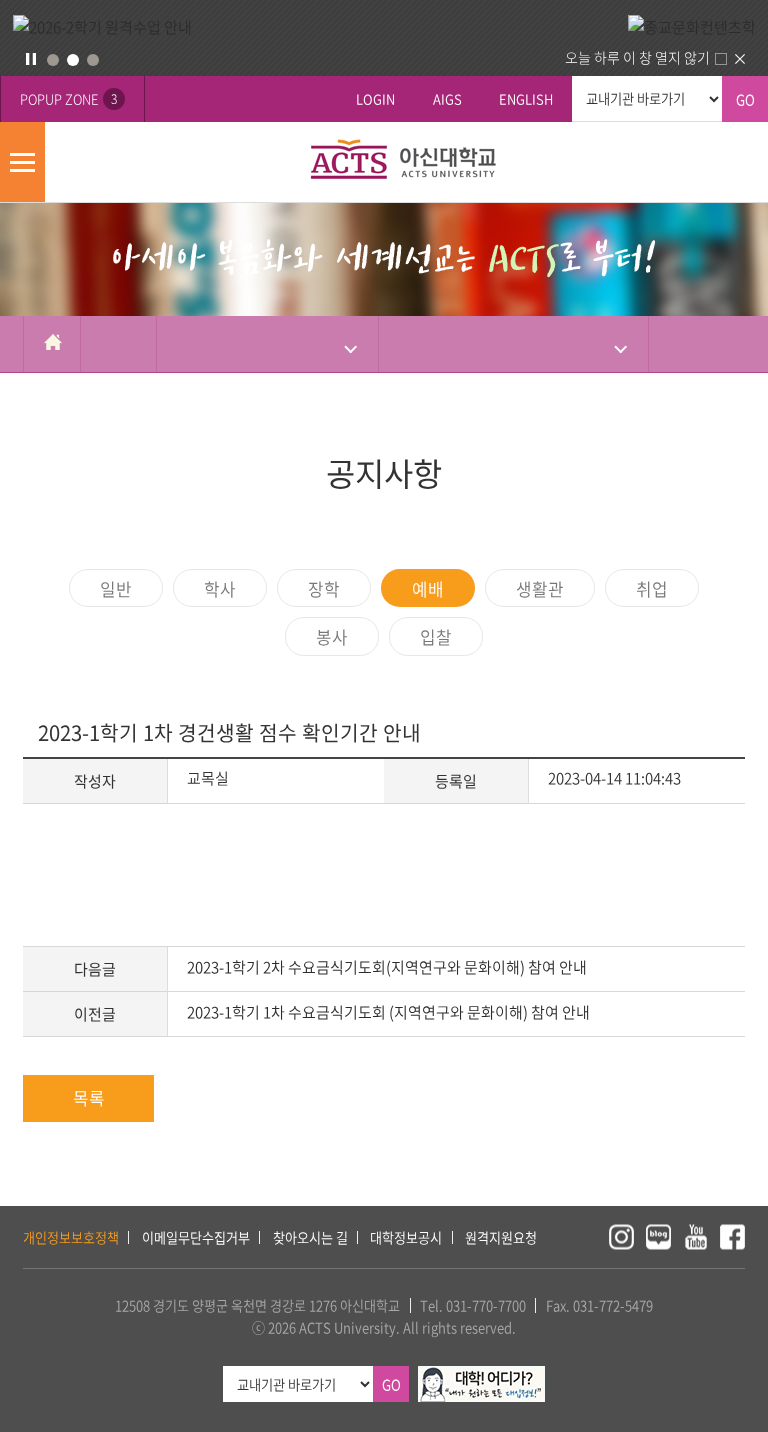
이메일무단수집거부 (196, 1237)
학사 (220, 588)
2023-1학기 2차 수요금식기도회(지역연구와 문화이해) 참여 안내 (387, 967)
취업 (652, 588)
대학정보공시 (406, 1237)
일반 (116, 588)
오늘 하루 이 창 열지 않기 (637, 57)
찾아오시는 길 (310, 1237)
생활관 (540, 588)
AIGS (447, 98)
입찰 (436, 636)
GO (745, 99)
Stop (31, 59)
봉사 (332, 636)
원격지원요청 (501, 1237)
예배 (428, 588)
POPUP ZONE (68, 98)
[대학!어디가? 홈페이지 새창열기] (481, 1376)
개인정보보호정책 (71, 1237)
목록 (89, 1097)
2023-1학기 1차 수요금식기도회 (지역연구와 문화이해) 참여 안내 (388, 1012)
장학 (324, 588)
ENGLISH (526, 98)
